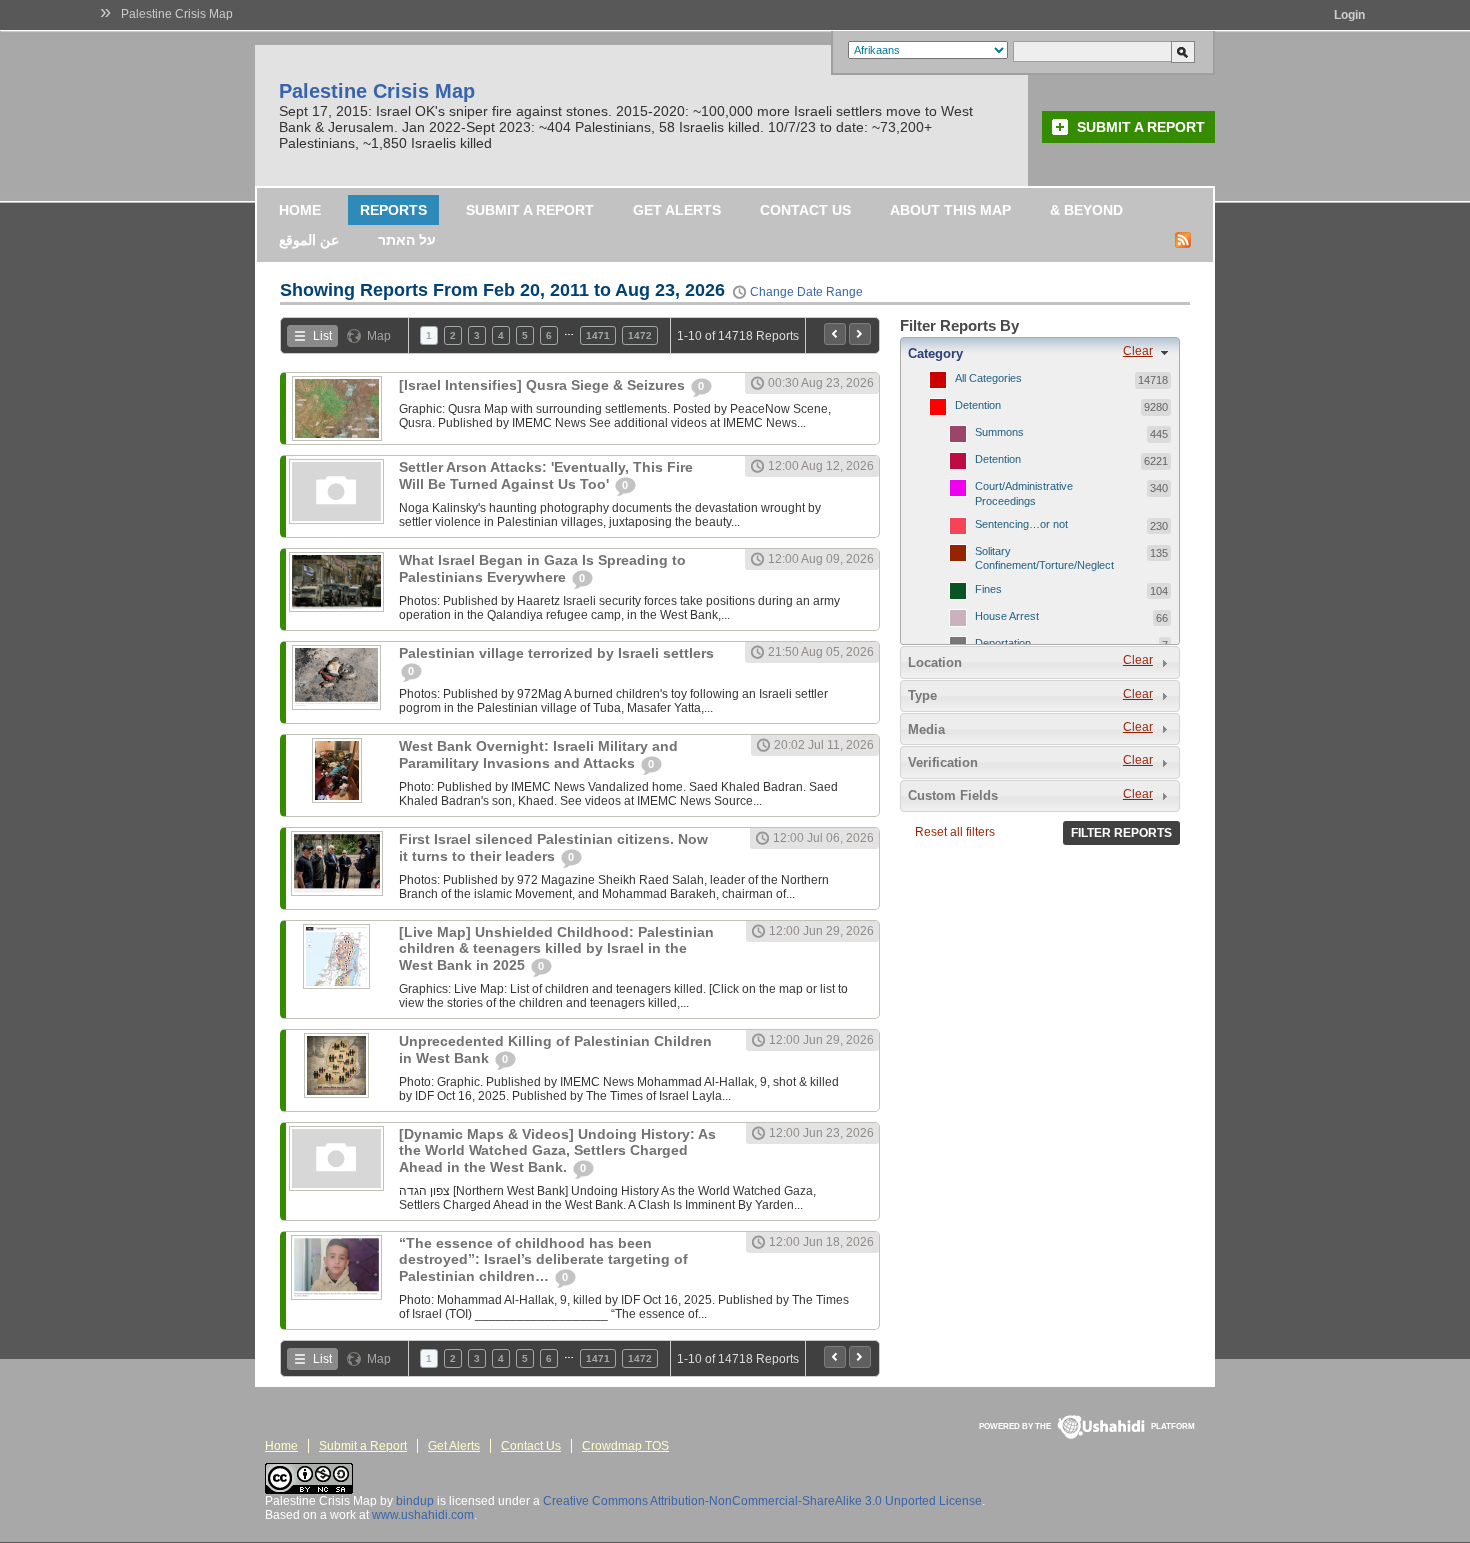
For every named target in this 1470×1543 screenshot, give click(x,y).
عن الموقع (309, 240)
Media (926, 729)
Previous (835, 334)
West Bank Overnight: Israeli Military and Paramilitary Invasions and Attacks (538, 754)
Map (379, 336)
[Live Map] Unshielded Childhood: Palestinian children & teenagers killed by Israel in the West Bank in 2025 (556, 948)
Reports (393, 210)
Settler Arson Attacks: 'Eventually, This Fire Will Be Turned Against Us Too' (546, 475)
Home (300, 210)
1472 (640, 335)
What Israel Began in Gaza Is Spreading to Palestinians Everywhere (542, 568)
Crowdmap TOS (625, 1446)
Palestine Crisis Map (177, 14)
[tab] (1040, 353)
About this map (950, 210)
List (322, 336)
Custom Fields (953, 795)
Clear (1138, 351)
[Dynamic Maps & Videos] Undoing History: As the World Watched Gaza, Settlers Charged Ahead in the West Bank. (557, 1150)
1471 (598, 335)
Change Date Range (806, 292)
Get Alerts (677, 210)
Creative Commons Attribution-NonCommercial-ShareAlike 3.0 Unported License (762, 1501)
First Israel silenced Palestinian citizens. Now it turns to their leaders (553, 847)
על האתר (407, 240)
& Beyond (1086, 210)
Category (935, 353)
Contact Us (805, 210)
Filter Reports (1121, 833)
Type (922, 695)
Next (860, 334)
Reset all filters (955, 832)
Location (935, 662)
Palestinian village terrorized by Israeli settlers (556, 653)
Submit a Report (1141, 127)
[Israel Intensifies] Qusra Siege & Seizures (544, 385)
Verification (943, 762)
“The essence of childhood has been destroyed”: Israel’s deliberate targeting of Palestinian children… (543, 1259)
